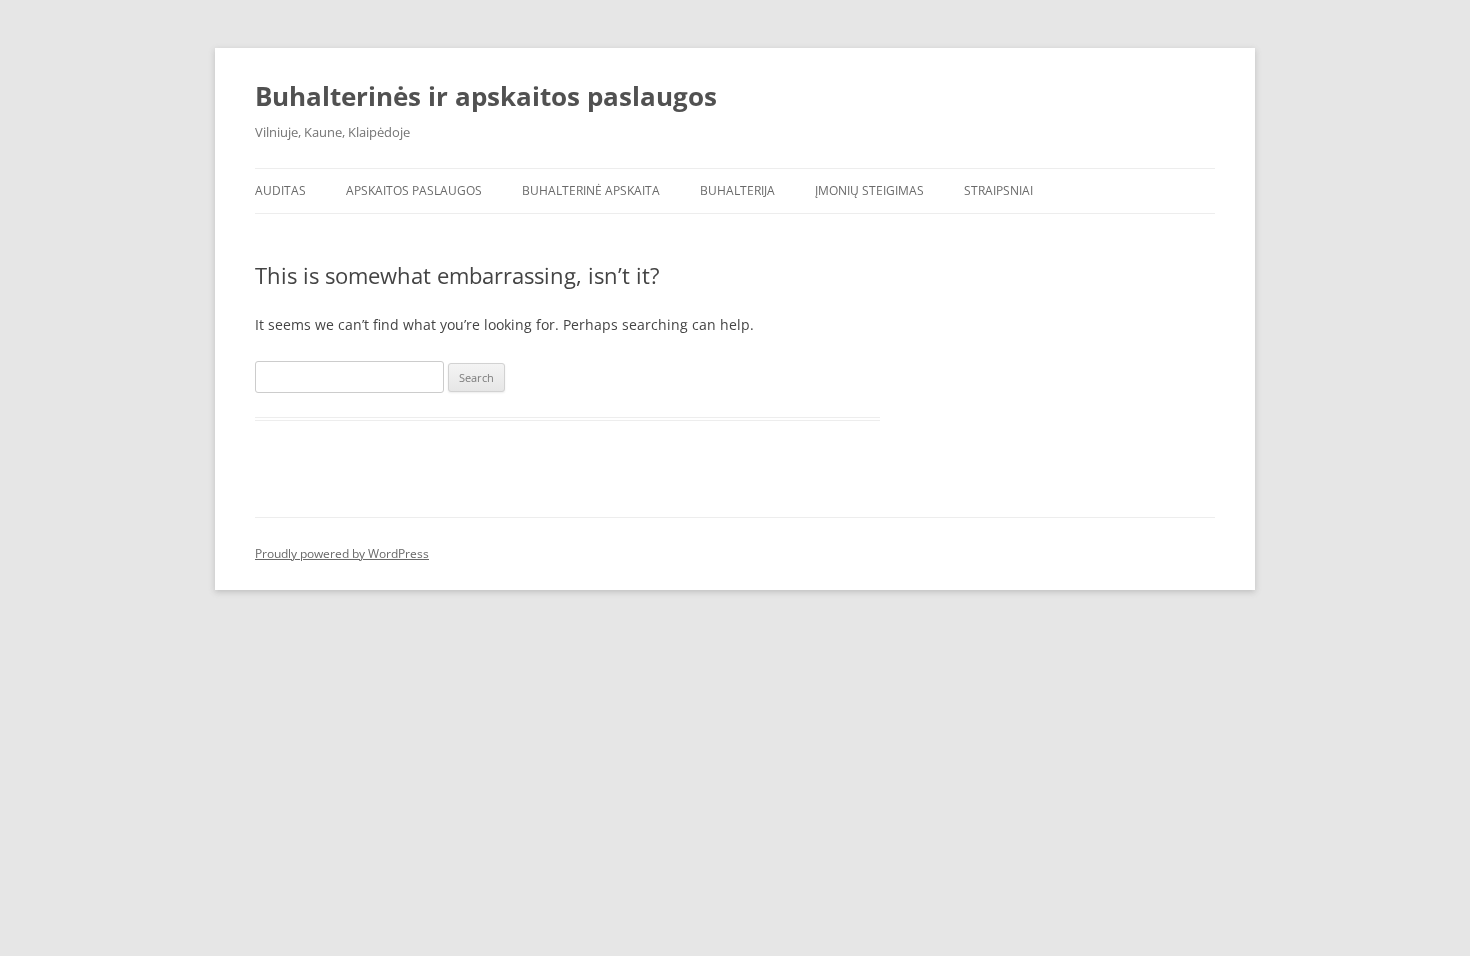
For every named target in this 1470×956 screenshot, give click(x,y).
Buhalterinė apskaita (591, 190)
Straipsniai (998, 190)
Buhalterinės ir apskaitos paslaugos (486, 96)
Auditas (280, 190)
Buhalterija (737, 190)
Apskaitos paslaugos (414, 190)
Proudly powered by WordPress (342, 553)
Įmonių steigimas (869, 190)
